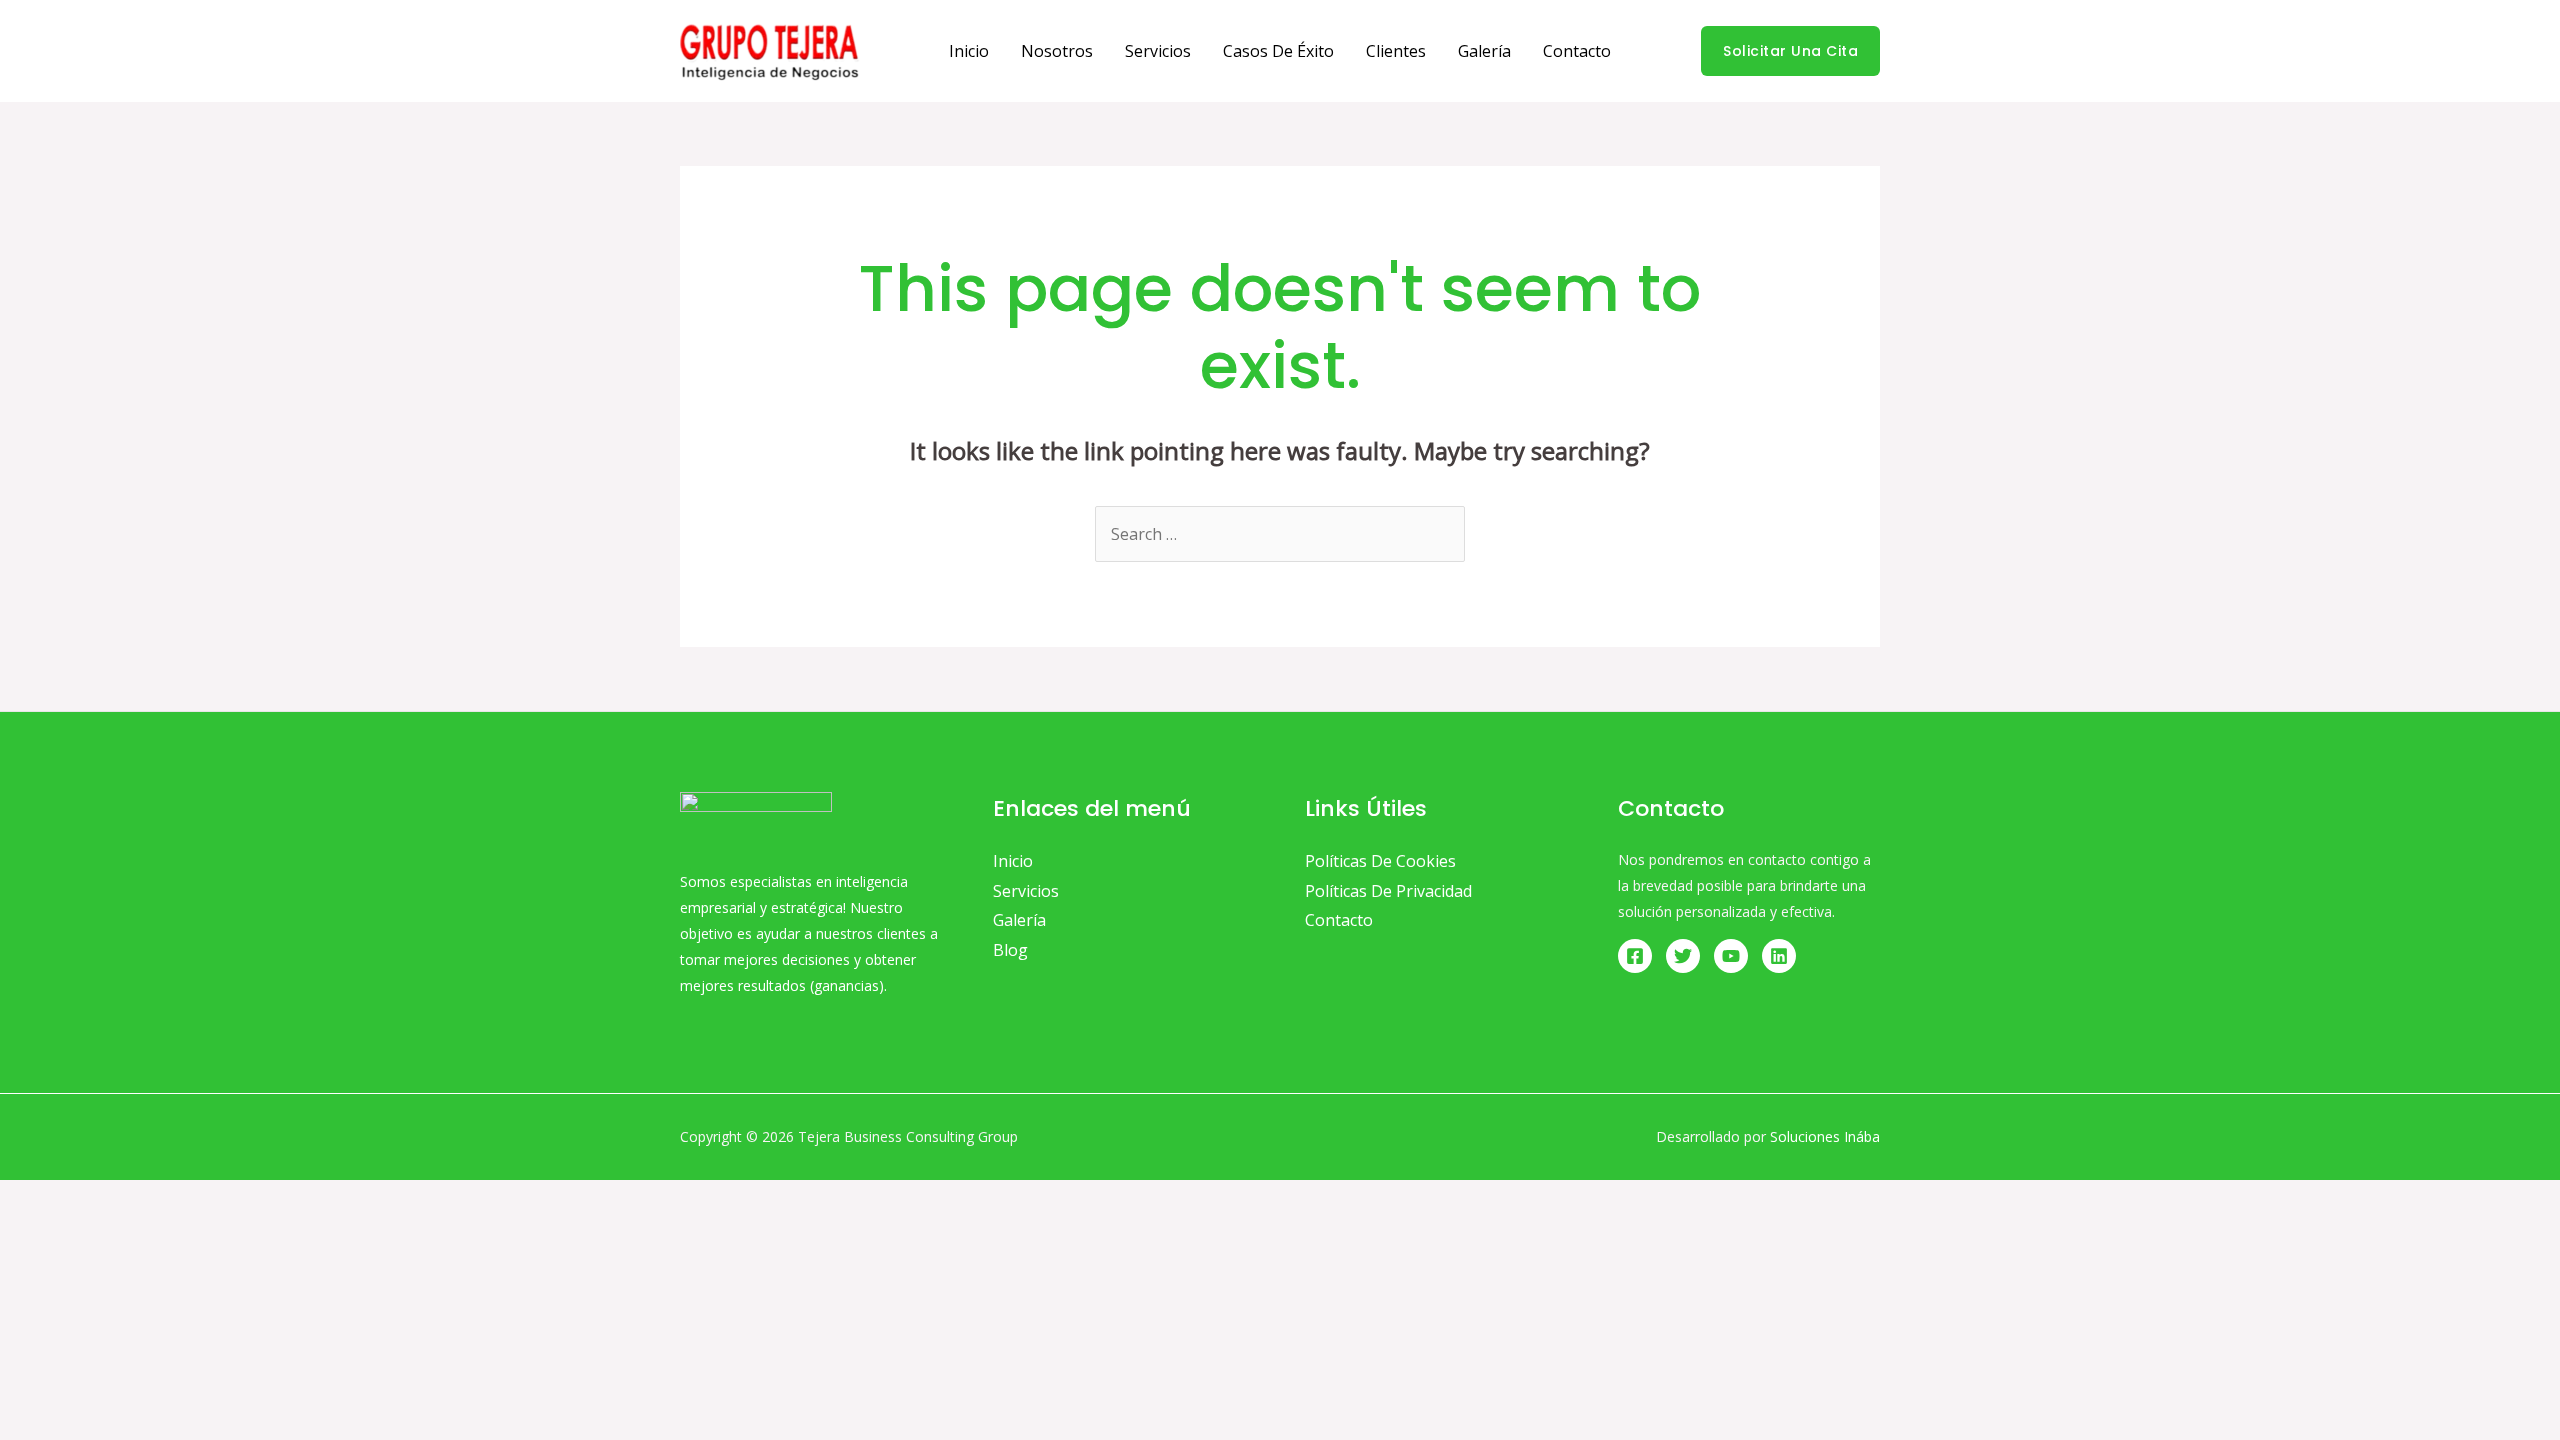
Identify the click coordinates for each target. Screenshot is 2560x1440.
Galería (1484, 51)
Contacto (1577, 51)
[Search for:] (1280, 534)
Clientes (1396, 51)
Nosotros (1057, 51)
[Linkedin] (1779, 956)
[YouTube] (1731, 956)
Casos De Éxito (1278, 51)
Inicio (969, 51)
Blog (1010, 950)
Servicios (1158, 51)
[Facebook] (1635, 956)
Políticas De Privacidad (1388, 891)
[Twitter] (1683, 956)
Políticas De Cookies (1380, 861)
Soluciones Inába (1825, 1136)
